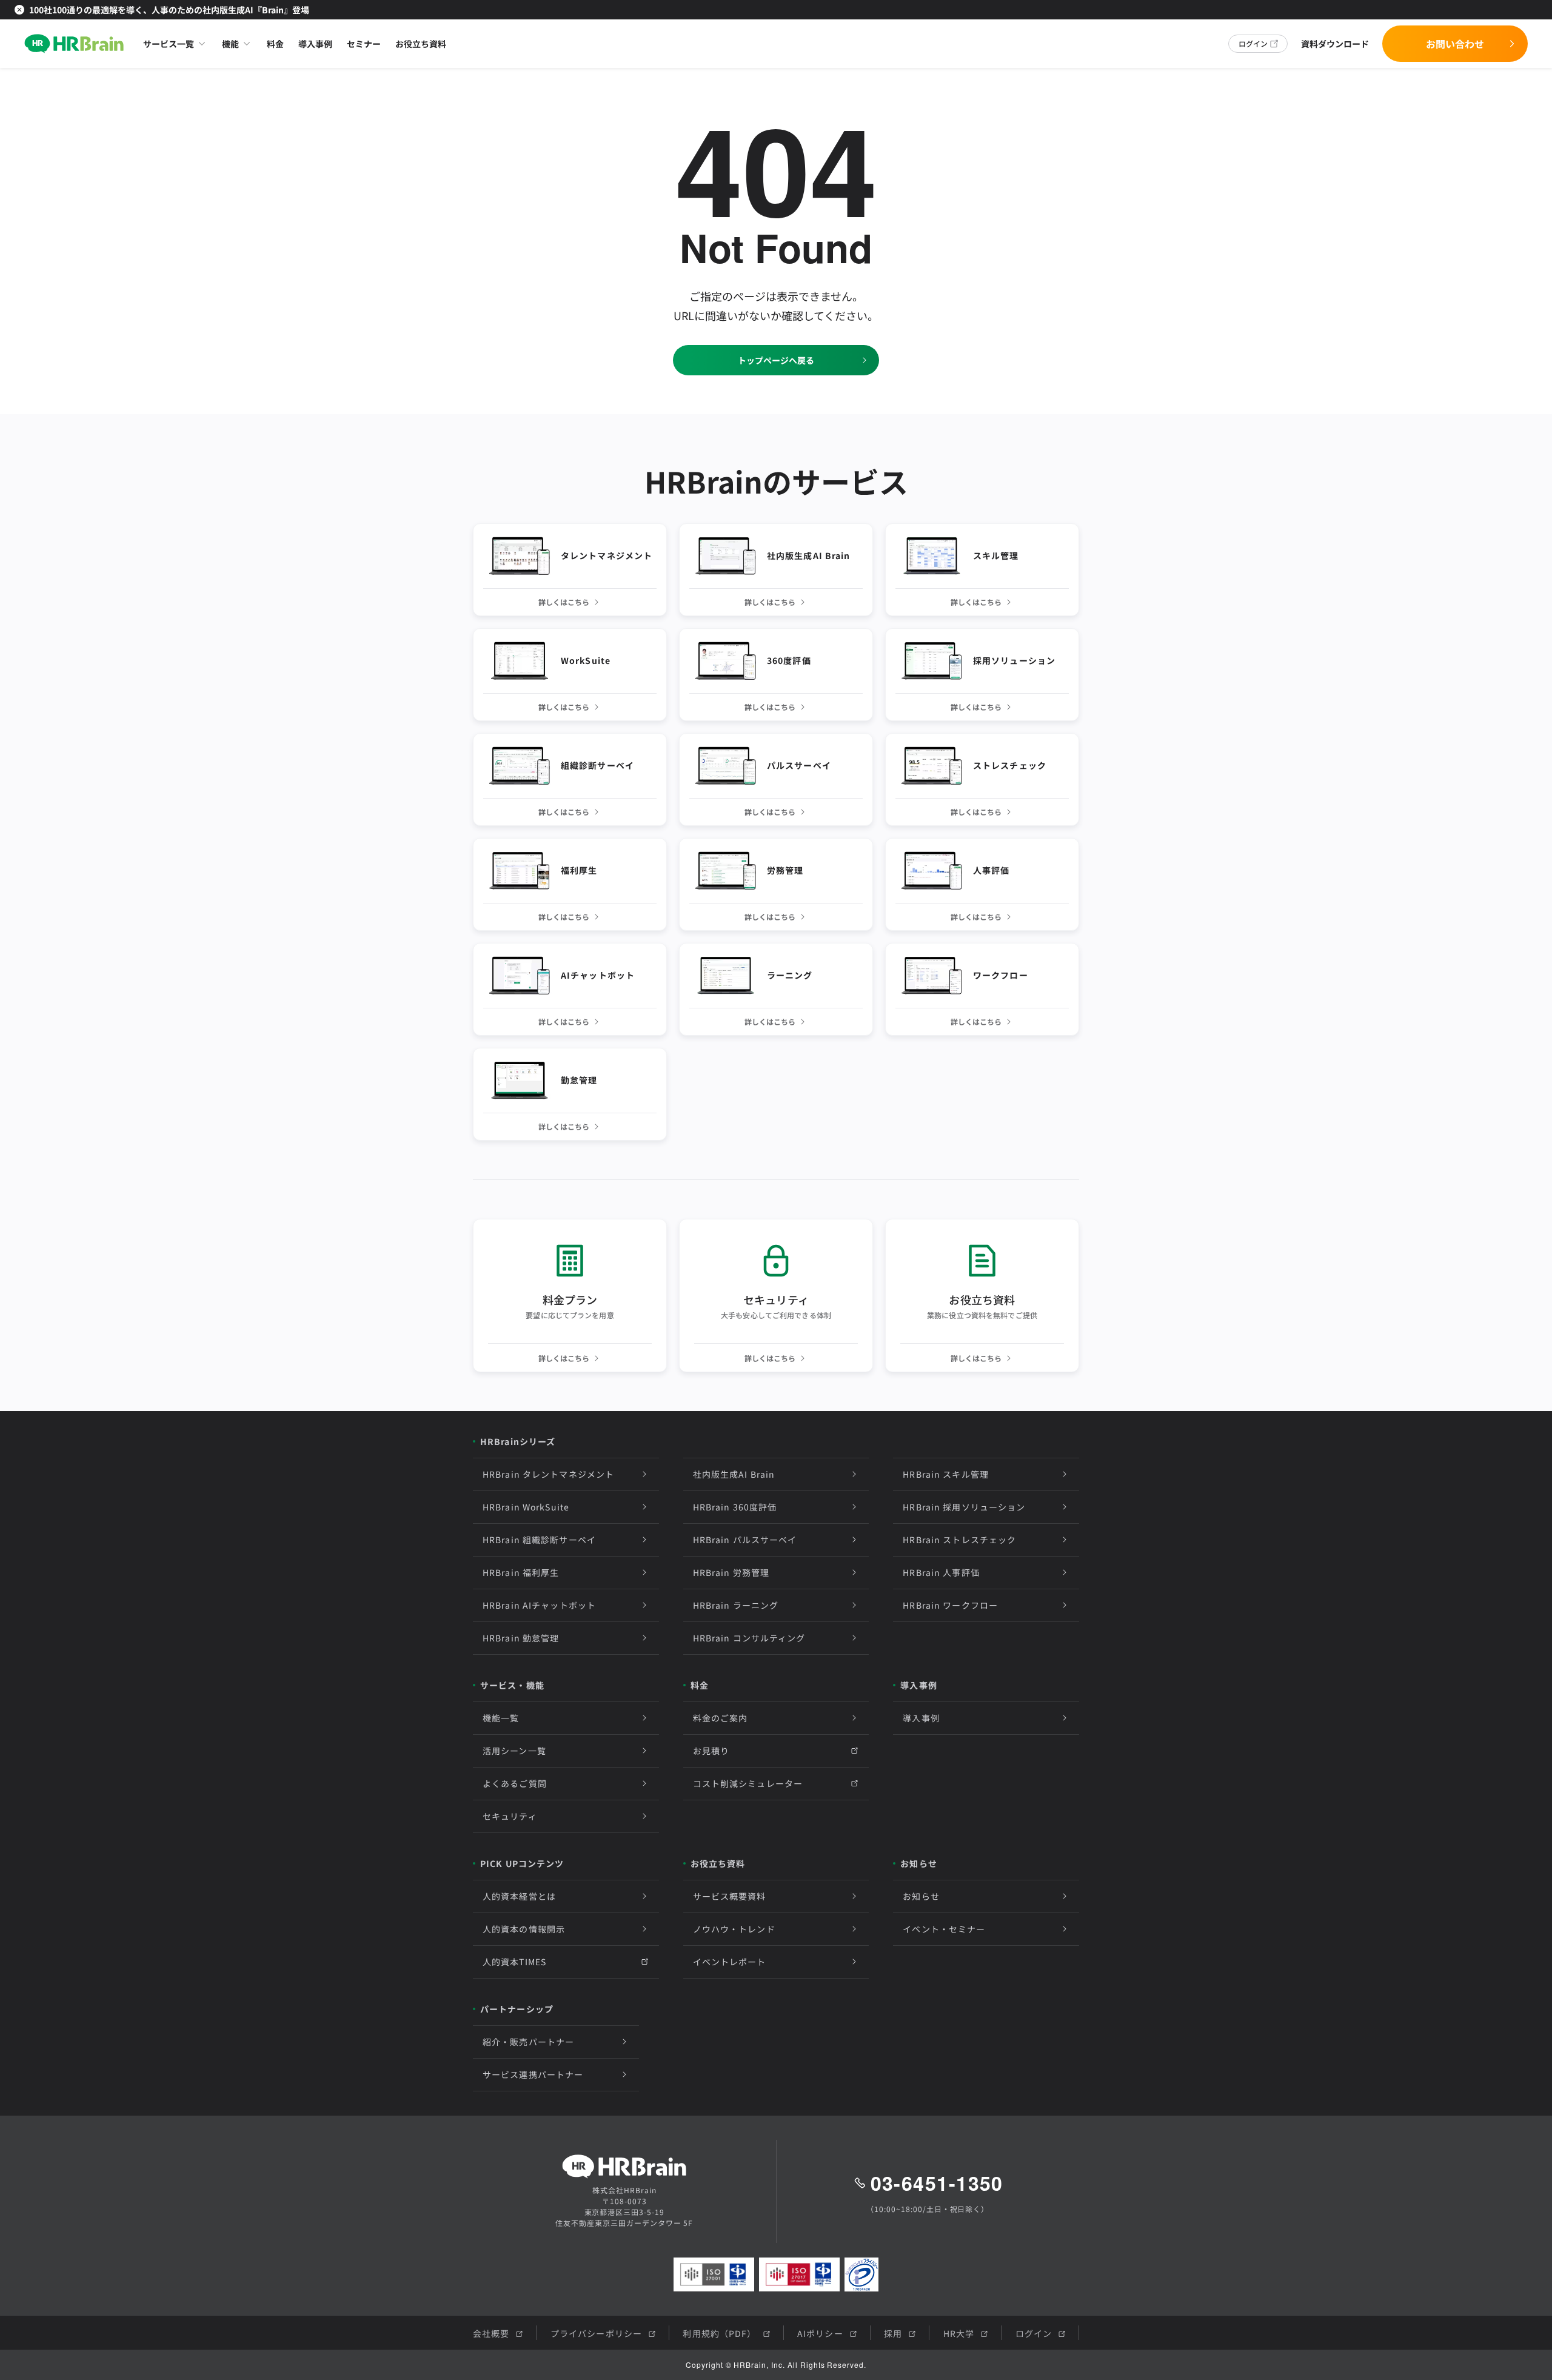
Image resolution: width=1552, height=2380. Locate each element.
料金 (275, 44)
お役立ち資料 (421, 44)
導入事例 (315, 44)
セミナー (364, 44)
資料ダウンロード (1335, 44)
